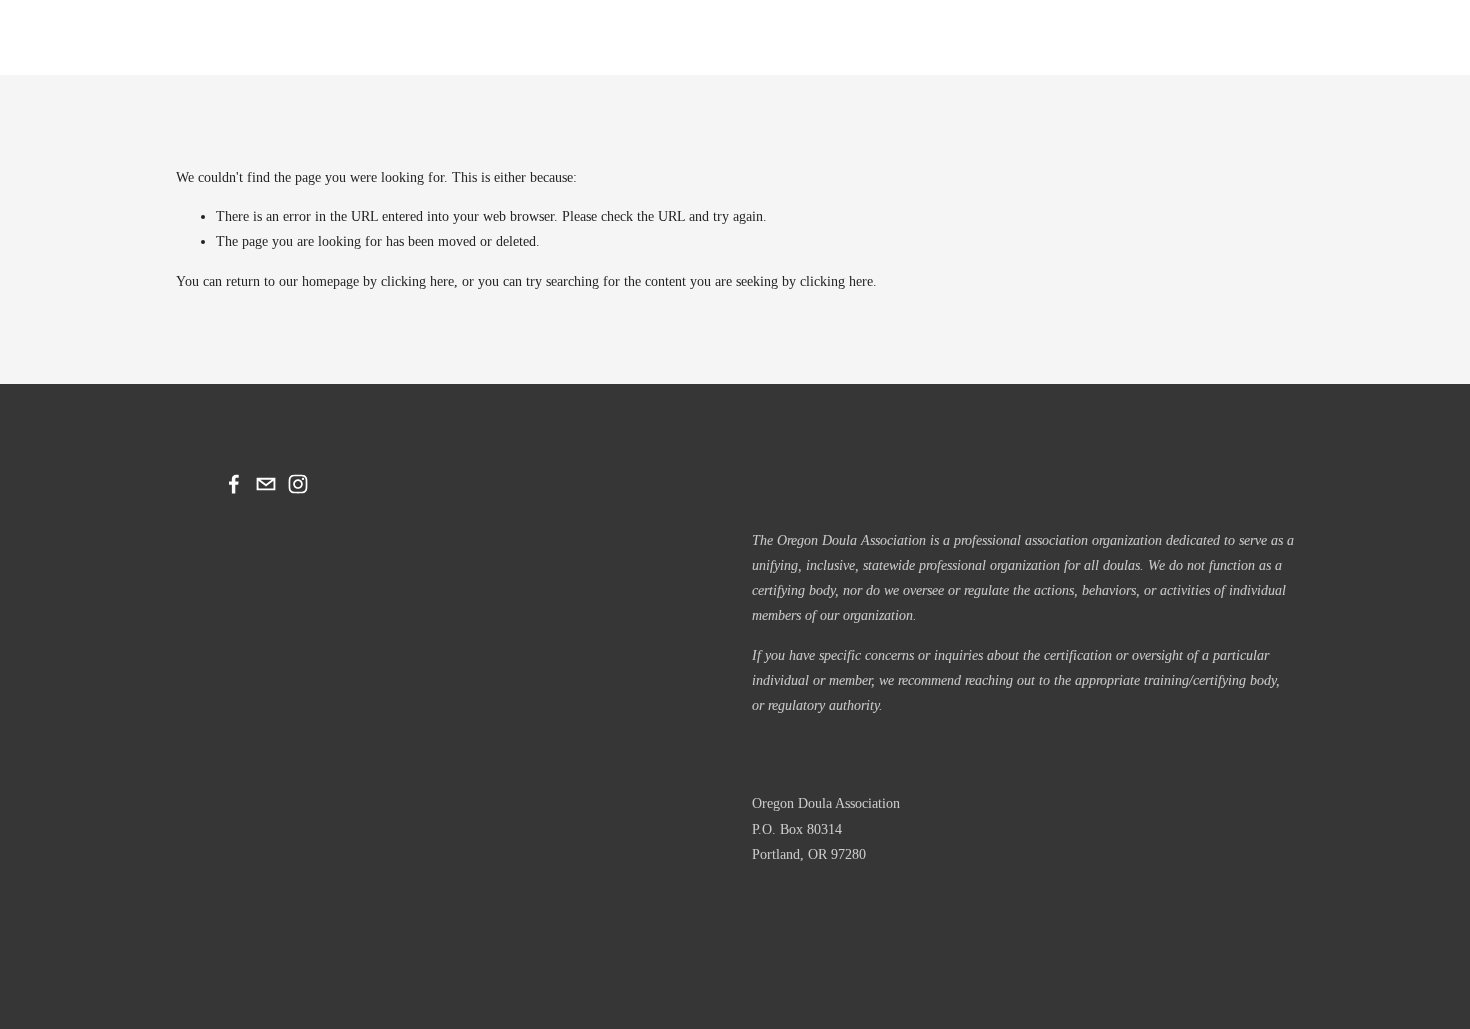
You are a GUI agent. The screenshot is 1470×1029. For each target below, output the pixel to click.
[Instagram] (298, 484)
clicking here (417, 281)
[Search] (187, 37)
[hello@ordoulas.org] (266, 484)
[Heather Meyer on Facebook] (234, 484)
